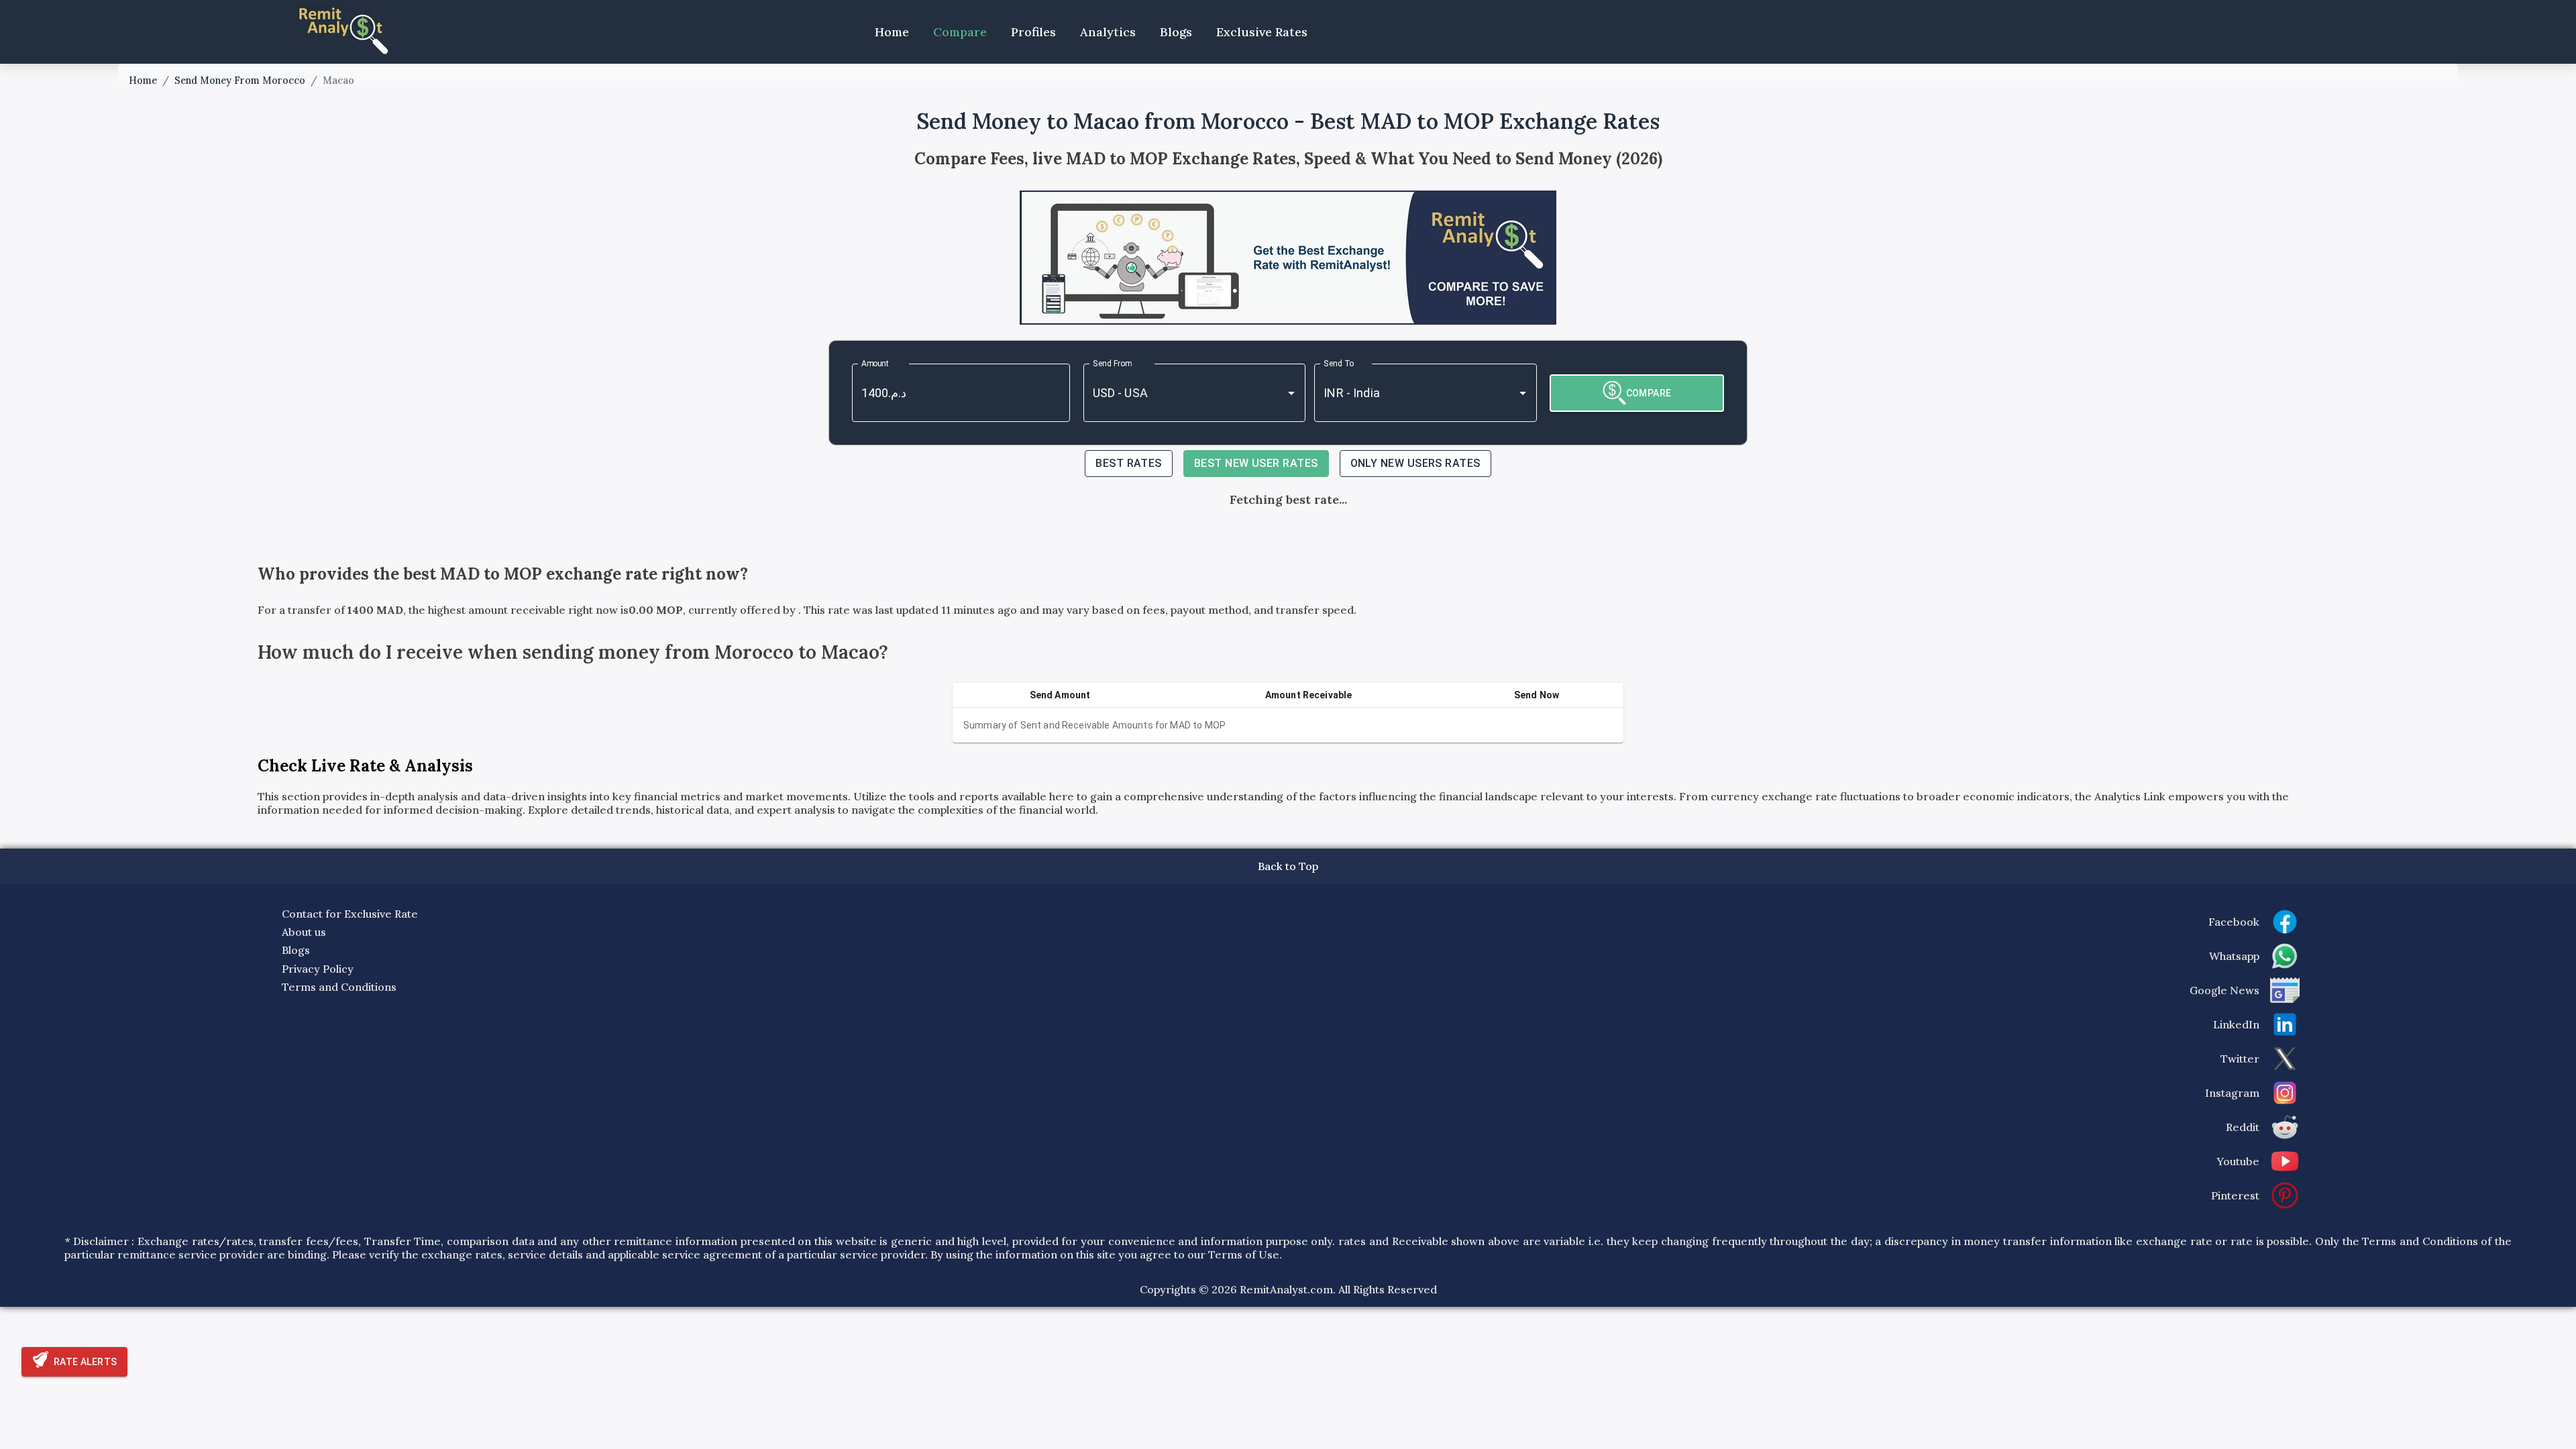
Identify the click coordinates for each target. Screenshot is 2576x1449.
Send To (1339, 364)
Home (892, 32)
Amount (875, 364)
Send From (1112, 364)
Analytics (1108, 32)
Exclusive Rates (1262, 32)
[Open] (1291, 393)
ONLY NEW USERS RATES (1415, 463)
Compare (960, 32)
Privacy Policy (318, 969)
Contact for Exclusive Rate (350, 914)
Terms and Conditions (339, 987)
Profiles (1033, 32)
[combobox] (1176, 393)
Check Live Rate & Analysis (365, 766)
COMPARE (1649, 393)
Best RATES (1129, 463)
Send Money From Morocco (240, 80)
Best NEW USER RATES (1256, 463)
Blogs (1176, 32)
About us (304, 932)
